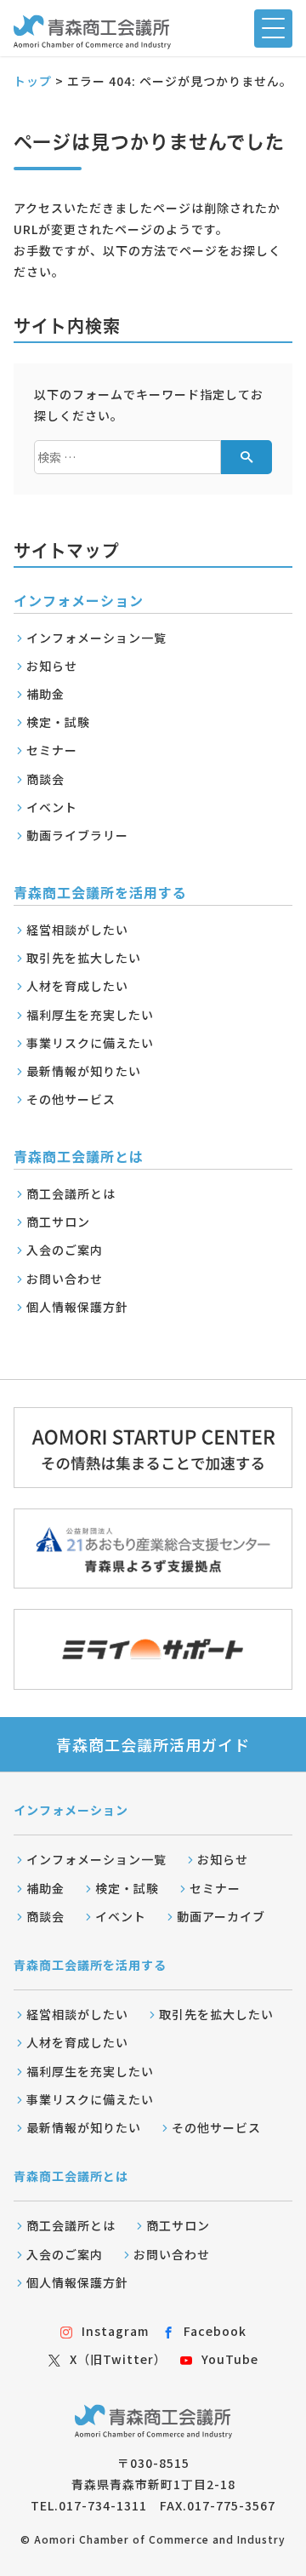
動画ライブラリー (77, 835)
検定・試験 (58, 722)
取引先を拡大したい (84, 958)
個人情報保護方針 (77, 1307)
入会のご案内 (65, 1250)
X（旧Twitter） (118, 2359)
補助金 (45, 694)
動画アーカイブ (221, 1916)
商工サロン (58, 1222)
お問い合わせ (65, 1279)
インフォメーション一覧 (96, 638)
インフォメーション (71, 1810)
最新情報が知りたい (84, 1071)
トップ (33, 81)
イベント (52, 807)
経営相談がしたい (77, 930)
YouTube (230, 2359)
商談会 (45, 779)
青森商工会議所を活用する (90, 1965)
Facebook (215, 2331)
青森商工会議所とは (71, 2176)
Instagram (115, 2331)
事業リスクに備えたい (90, 1043)
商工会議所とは (71, 1194)
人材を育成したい (77, 986)
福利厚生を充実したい (90, 1015)
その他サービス (71, 1099)
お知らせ (52, 666)
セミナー (52, 750)
